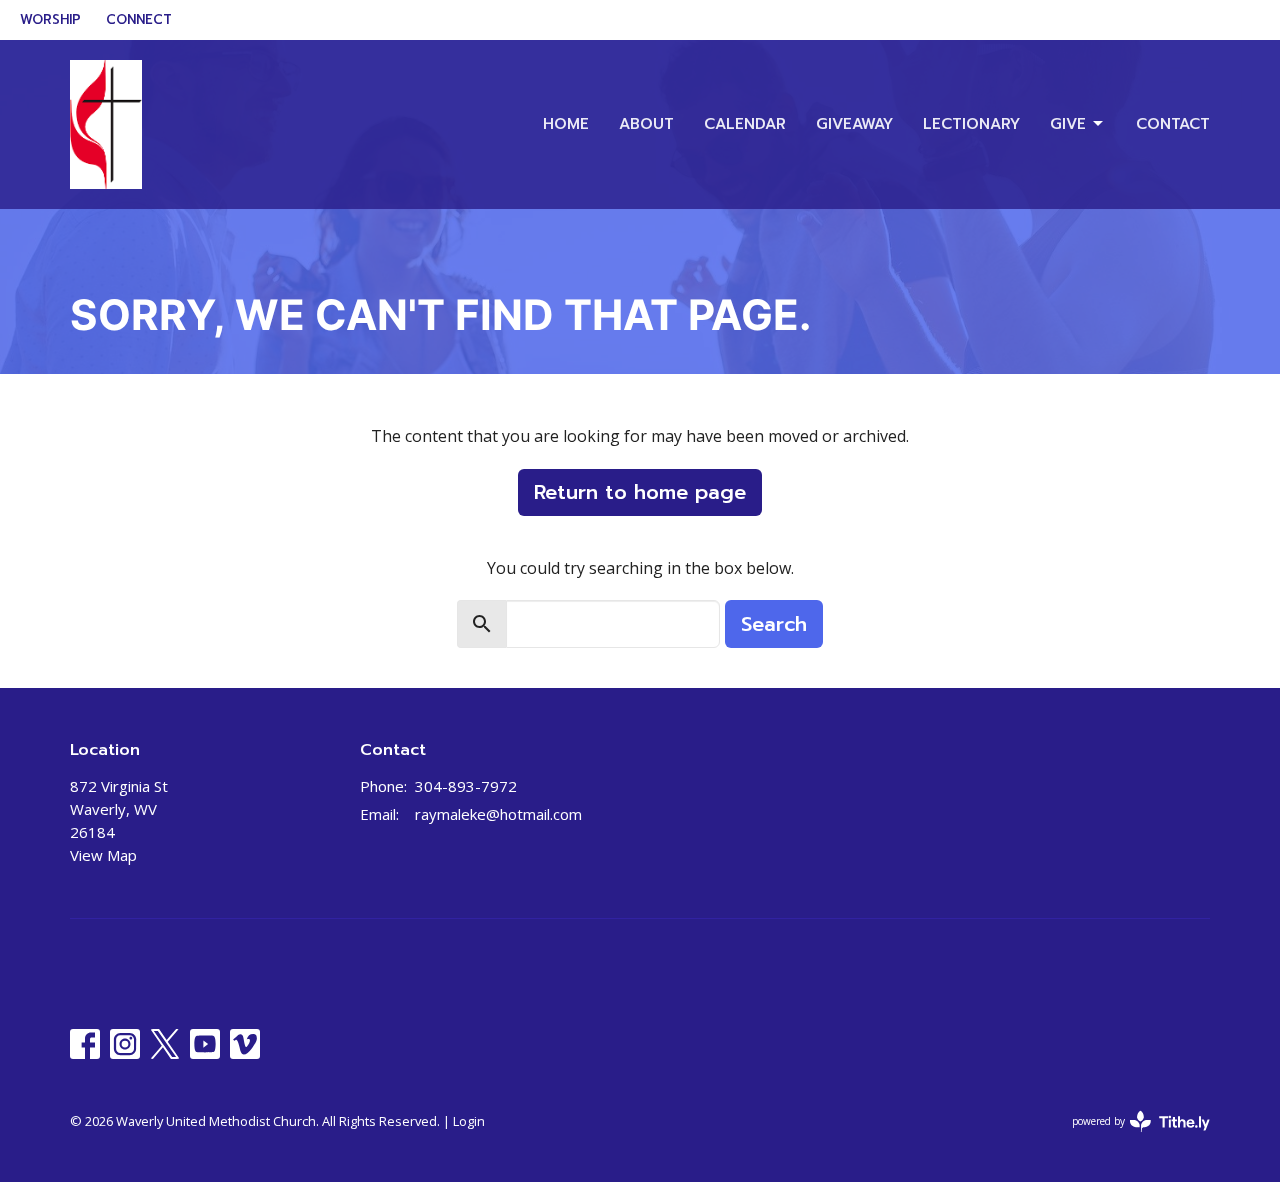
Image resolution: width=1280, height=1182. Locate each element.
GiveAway (854, 124)
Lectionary (971, 124)
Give (1068, 124)
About (646, 124)
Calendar (745, 124)
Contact (1173, 124)
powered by (1130, 1138)
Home (566, 124)
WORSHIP (50, 19)
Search (774, 624)
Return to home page (640, 492)
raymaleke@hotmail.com (498, 814)
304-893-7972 (466, 786)
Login (469, 1121)
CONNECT (139, 19)
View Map (103, 855)
